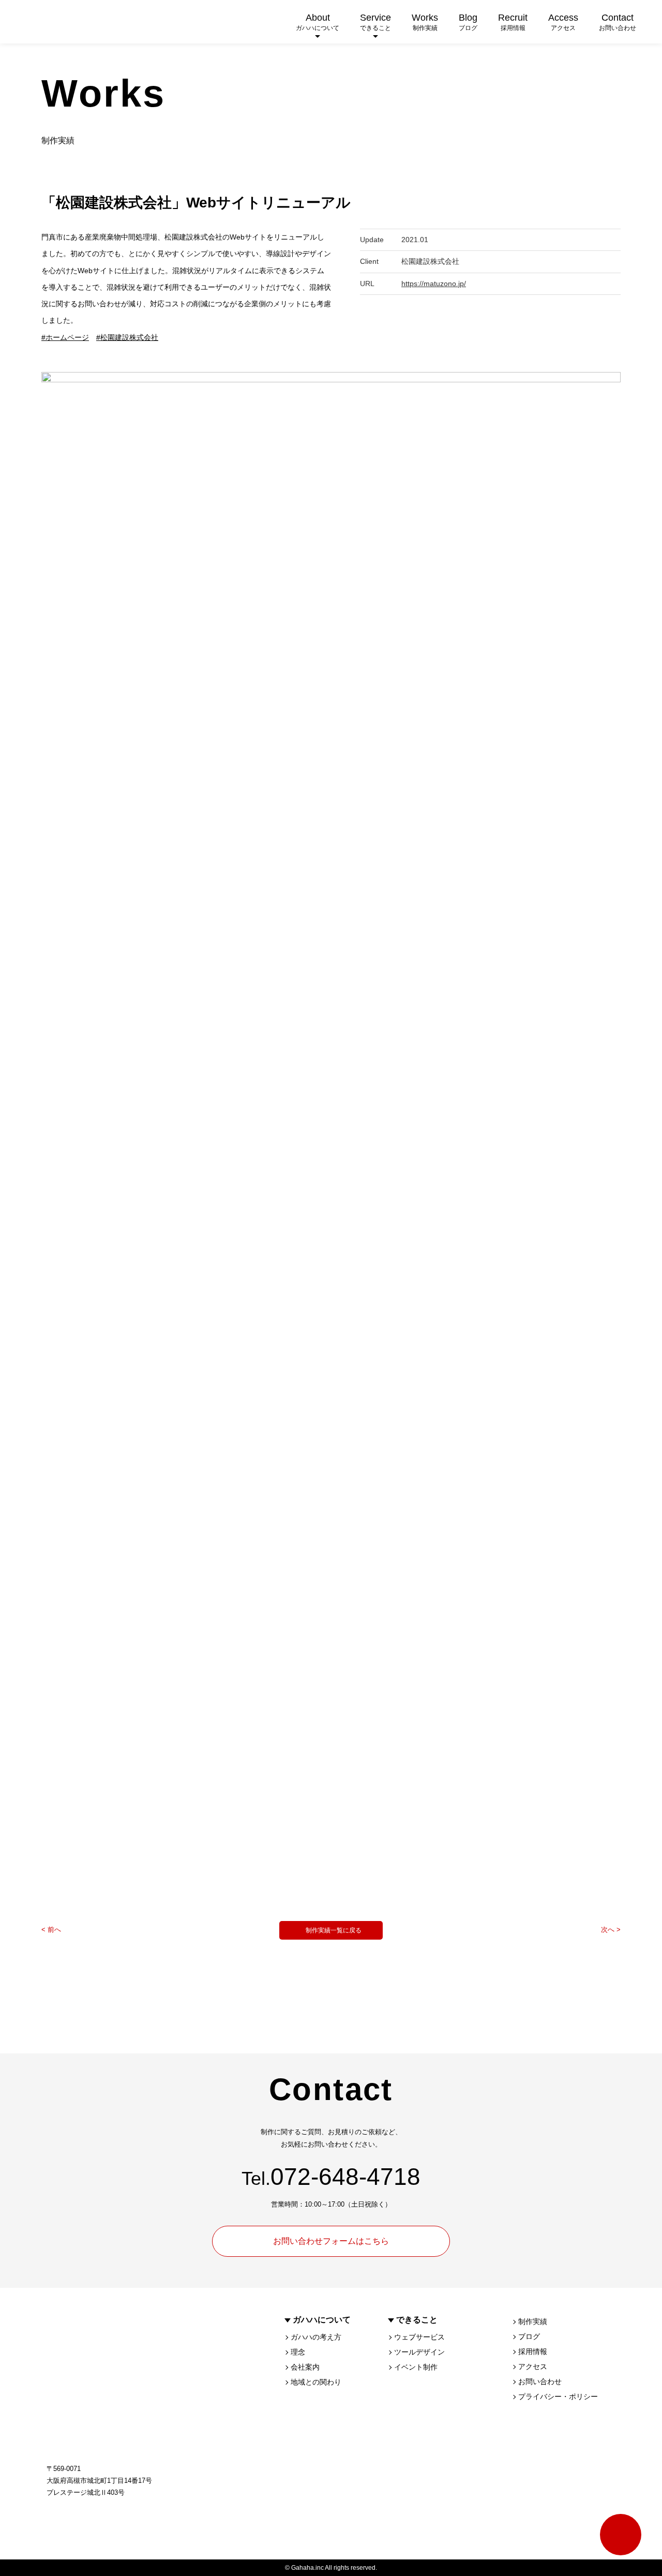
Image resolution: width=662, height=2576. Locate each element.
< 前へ (51, 1930)
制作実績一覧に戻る (334, 1930)
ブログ (529, 2336)
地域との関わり (316, 2382)
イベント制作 (416, 2367)
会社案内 (305, 2367)
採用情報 (533, 2351)
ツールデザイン (419, 2352)
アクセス (533, 2366)
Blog (468, 22)
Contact (618, 22)
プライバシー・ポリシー (558, 2396)
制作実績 (533, 2321)
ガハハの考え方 (316, 2337)
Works (425, 22)
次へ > (611, 1930)
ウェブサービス (419, 2337)
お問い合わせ (540, 2381)
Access (563, 22)
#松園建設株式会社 (127, 337)
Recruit (513, 22)
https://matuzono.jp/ (434, 284)
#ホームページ (65, 337)
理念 (298, 2352)
